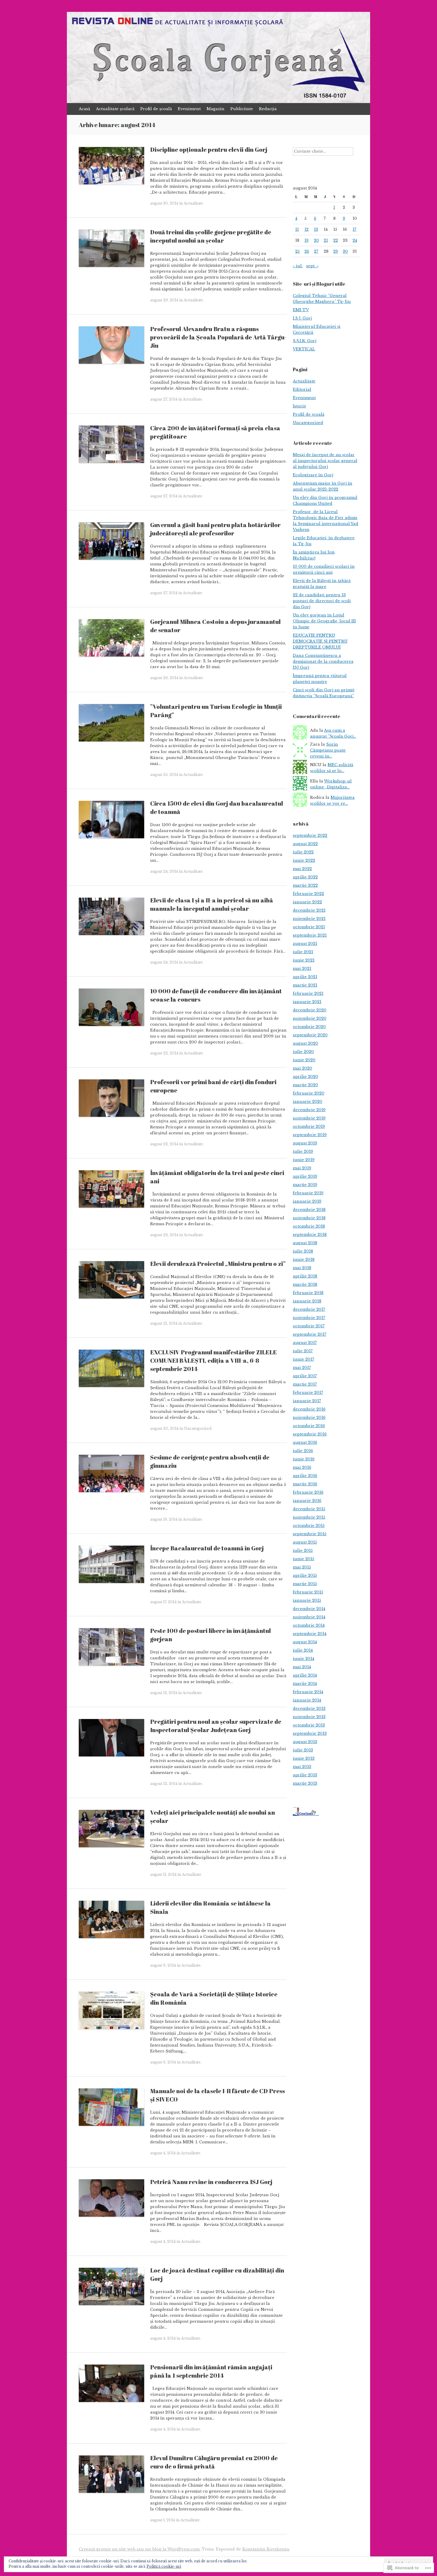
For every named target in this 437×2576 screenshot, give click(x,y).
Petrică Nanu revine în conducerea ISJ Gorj (211, 2182)
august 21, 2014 (164, 1323)
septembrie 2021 (310, 935)
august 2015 (305, 1542)
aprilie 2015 (305, 1575)
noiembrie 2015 (309, 1517)
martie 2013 (305, 1783)
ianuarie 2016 (307, 1501)
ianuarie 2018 (307, 1301)
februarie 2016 (308, 1492)
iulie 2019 (303, 1151)
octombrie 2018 (309, 1226)
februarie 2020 (309, 1093)
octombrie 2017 (309, 1326)
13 (316, 229)
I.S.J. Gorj (302, 318)
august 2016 (305, 1442)
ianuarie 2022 (307, 902)
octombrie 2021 (309, 927)
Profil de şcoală (156, 109)
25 (297, 251)
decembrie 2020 (310, 1010)
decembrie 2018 (309, 1210)
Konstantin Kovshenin (266, 2549)
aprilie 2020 (305, 1077)
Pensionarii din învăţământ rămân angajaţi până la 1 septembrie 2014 (211, 2371)
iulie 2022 (303, 852)
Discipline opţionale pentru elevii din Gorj (209, 150)
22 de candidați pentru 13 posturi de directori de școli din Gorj (322, 601)
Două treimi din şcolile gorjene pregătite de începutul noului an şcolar (211, 236)
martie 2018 (305, 1284)
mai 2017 (302, 1368)
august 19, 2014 (164, 1519)
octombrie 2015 (309, 1526)
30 (345, 251)
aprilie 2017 (305, 1376)
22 (336, 240)
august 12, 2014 (164, 1784)
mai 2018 (302, 1268)
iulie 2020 (303, 1052)
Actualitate (193, 203)
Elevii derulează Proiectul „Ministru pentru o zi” (218, 1264)
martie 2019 (305, 1185)
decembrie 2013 (309, 1708)
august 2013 (305, 1742)
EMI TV (301, 310)
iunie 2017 (304, 1359)
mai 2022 (302, 869)
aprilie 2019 (305, 1176)
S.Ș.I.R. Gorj (305, 341)
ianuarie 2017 (307, 1401)
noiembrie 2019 (309, 1118)
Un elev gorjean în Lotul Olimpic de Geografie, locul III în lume (324, 621)
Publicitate (242, 109)
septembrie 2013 (310, 1733)
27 (316, 251)
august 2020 (305, 1043)
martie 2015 (305, 1584)
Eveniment (189, 109)
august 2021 (305, 944)
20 (316, 240)
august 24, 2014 (164, 871)
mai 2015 (302, 1567)
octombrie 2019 (309, 1126)
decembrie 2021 (309, 910)
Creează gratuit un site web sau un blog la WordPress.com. (140, 2549)
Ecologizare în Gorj (313, 475)
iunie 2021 (304, 960)
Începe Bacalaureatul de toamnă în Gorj (207, 1548)
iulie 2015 (303, 1550)
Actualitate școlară (115, 109)
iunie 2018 (304, 1259)
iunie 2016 (304, 1459)
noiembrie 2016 (309, 1417)
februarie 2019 (308, 1193)
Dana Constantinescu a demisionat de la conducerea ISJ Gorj (323, 661)
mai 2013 (302, 1767)
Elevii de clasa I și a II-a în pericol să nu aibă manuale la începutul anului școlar (212, 904)
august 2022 (305, 844)
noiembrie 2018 (309, 1218)
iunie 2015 (304, 1559)
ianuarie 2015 (307, 1600)
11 (297, 229)
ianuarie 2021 (307, 1002)
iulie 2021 (303, 952)
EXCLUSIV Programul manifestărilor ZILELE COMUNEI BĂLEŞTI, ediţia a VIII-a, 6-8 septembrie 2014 (213, 1360)
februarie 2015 (308, 1592)
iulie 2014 (303, 1650)
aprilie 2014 (305, 1675)
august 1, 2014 (163, 2520)
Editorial (302, 389)
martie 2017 (305, 1384)
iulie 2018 (303, 1251)
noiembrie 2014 (309, 1617)
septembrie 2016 (310, 1434)
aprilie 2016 (305, 1476)
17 (355, 229)
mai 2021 (302, 968)
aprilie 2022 (305, 877)
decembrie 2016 (309, 1409)
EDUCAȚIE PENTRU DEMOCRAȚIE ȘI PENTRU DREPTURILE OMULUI (320, 641)
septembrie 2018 (310, 1235)
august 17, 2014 (163, 1602)
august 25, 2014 (164, 775)
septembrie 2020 (310, 1035)
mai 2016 (302, 1467)
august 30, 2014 (164, 203)
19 (306, 240)
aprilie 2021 (305, 977)
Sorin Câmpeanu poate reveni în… (328, 750)
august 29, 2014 (164, 300)
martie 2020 (305, 1085)
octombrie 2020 (309, 1027)
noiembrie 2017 (309, 1318)
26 (307, 251)
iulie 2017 (303, 1351)
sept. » (312, 266)
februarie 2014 (308, 1692)
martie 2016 (305, 1484)
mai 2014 (302, 1667)
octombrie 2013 (309, 1725)
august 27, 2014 (164, 399)
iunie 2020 (304, 1060)
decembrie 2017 (309, 1309)
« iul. (298, 266)
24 (355, 240)
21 (326, 240)
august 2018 (305, 1243)
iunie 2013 (304, 1758)
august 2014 (305, 1642)
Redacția (268, 109)
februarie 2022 (308, 894)
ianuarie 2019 (307, 1201)
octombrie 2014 (309, 1625)
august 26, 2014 (164, 678)
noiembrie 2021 (309, 919)
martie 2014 (305, 1684)
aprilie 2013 (305, 1775)
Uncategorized (198, 1428)
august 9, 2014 (163, 1965)
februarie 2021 (308, 993)
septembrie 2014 (310, 1634)
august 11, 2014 (163, 1874)
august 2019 (305, 1143)
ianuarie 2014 (307, 1700)
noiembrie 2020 (310, 1018)
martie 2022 (305, 885)
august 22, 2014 (164, 1053)
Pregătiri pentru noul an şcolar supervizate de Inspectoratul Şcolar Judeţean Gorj (216, 1726)
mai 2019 (302, 1168)
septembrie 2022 (310, 835)
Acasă (84, 109)
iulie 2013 (303, 1750)
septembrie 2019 (310, 1135)
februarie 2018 (308, 1293)
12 (306, 229)
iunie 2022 (304, 860)
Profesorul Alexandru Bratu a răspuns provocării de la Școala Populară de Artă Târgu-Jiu (218, 337)
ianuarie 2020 (308, 1102)
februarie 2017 (308, 1393)
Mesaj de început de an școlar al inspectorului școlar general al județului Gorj (325, 461)
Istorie (300, 406)
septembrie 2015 (310, 1534)
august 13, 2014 (164, 1693)
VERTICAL (304, 349)
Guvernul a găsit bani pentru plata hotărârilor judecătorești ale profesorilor (215, 529)
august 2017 (305, 1343)
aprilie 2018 (305, 1276)
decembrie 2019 (309, 1110)
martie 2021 (305, 985)
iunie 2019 (304, 1160)
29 (336, 251)
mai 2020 (302, 1068)
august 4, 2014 (163, 2153)
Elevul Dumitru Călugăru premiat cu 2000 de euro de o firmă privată (214, 2462)
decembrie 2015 (309, 1509)
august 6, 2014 (163, 2062)
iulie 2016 (303, 1451)
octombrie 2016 (309, 1426)
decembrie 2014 (309, 1609)
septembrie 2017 (310, 1334)
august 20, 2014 (164, 1428)
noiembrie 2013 (309, 1717)
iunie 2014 (304, 1659)
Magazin (216, 109)
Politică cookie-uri (164, 2566)
